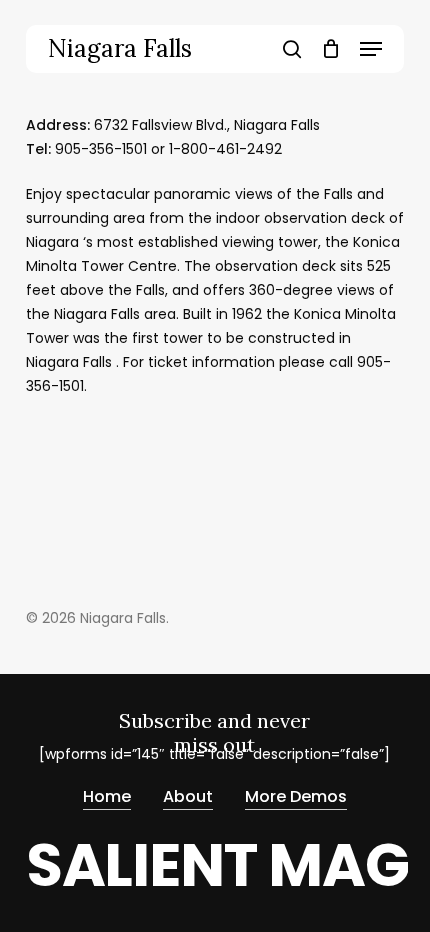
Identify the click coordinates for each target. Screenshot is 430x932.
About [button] (188, 796)
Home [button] (107, 796)
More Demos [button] (296, 796)
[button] (371, 49)
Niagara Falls (120, 49)
